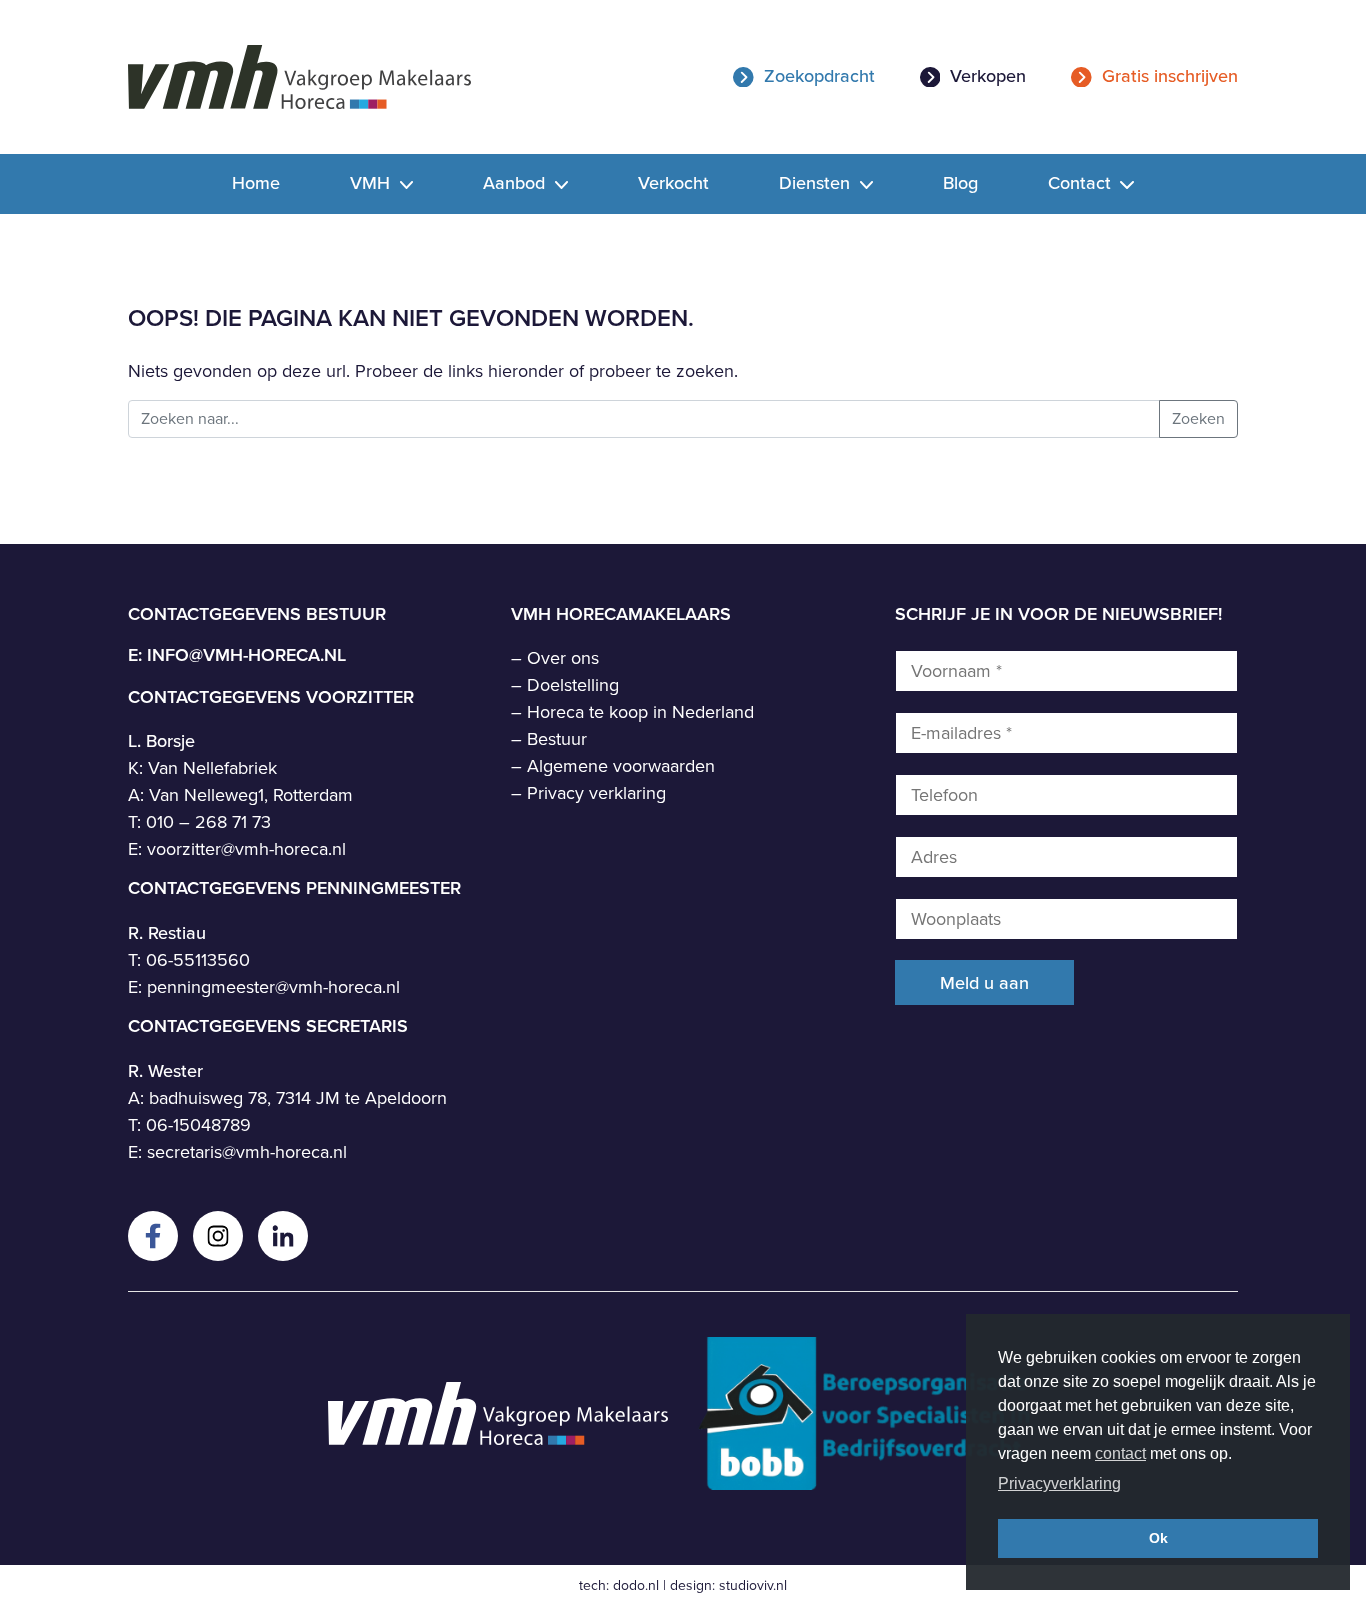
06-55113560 (198, 960)
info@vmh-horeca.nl (246, 655)
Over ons (563, 658)
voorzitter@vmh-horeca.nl (246, 849)
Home (256, 183)
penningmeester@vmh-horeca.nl (273, 987)
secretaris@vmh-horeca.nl (247, 1152)
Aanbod (516, 183)
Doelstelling (573, 685)
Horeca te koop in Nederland (640, 712)
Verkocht (673, 183)
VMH (372, 183)
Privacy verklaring (596, 793)
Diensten (817, 183)
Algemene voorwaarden (621, 766)
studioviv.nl (753, 1585)
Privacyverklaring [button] (1059, 1483)
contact (1120, 1453)
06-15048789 (198, 1125)
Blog (960, 183)
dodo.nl (636, 1585)
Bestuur (557, 739)
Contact (1082, 183)
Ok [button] (1158, 1538)
